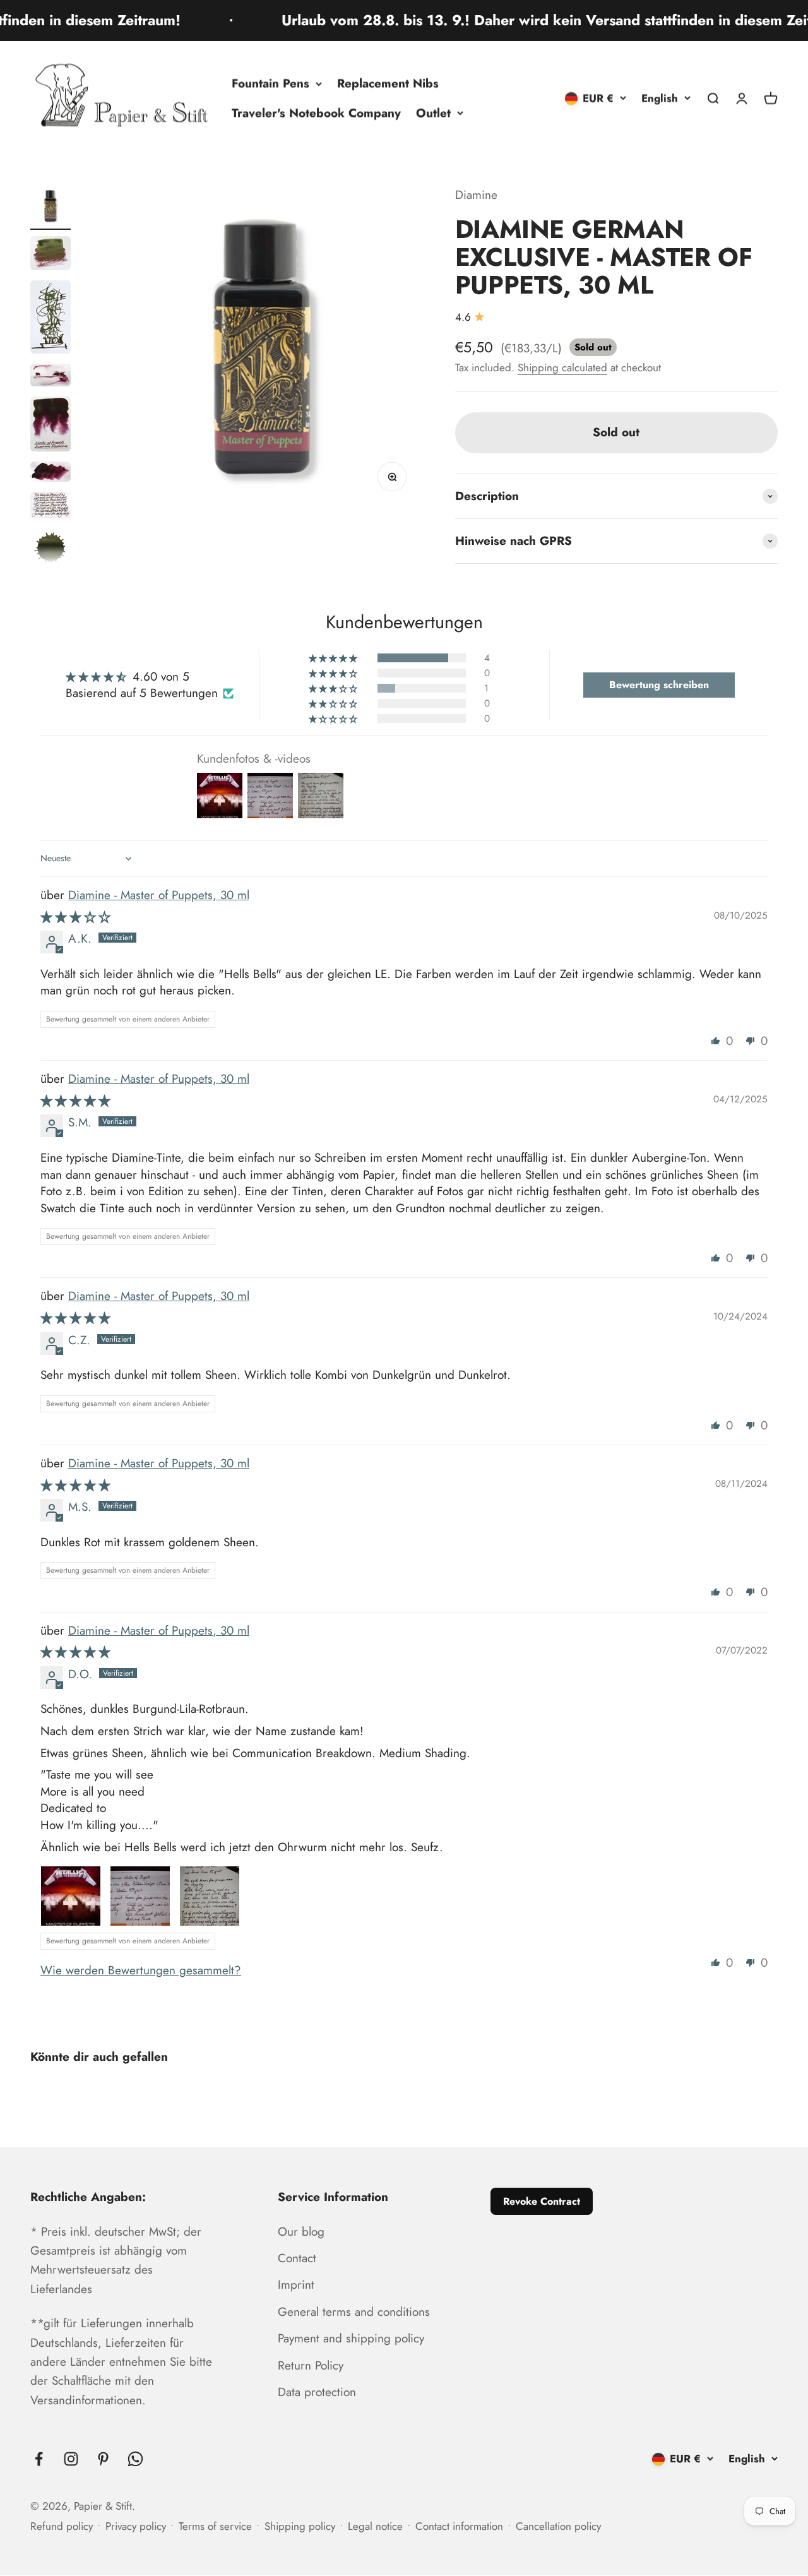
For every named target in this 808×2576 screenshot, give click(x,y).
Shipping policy (300, 2526)
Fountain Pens (270, 83)
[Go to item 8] (50, 550)
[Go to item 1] (50, 208)
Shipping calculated (562, 367)
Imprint (296, 2285)
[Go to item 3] (50, 319)
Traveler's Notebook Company (316, 113)
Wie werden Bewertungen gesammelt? (141, 1970)
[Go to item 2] (50, 255)
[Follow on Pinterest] (103, 2459)
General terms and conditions (354, 2312)
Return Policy (311, 2365)
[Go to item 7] (50, 507)
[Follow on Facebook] (39, 2459)
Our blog (301, 2232)
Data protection (317, 2392)
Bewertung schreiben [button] (659, 685)
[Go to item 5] (50, 426)
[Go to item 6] (50, 474)
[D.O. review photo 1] (71, 1896)
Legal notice (375, 2526)
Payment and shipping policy (351, 2338)
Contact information (459, 2526)
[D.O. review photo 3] (210, 1896)
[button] (334, 658)
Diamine (476, 195)
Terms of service (215, 2526)
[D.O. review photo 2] (140, 1896)
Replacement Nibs (388, 83)
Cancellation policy (558, 2526)
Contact (297, 2258)
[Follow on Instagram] (71, 2459)
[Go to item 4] (50, 377)
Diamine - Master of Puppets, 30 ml (159, 895)
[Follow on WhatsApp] (135, 2459)
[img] (75, 917)
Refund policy (62, 2526)
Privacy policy (136, 2526)
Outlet (433, 113)
